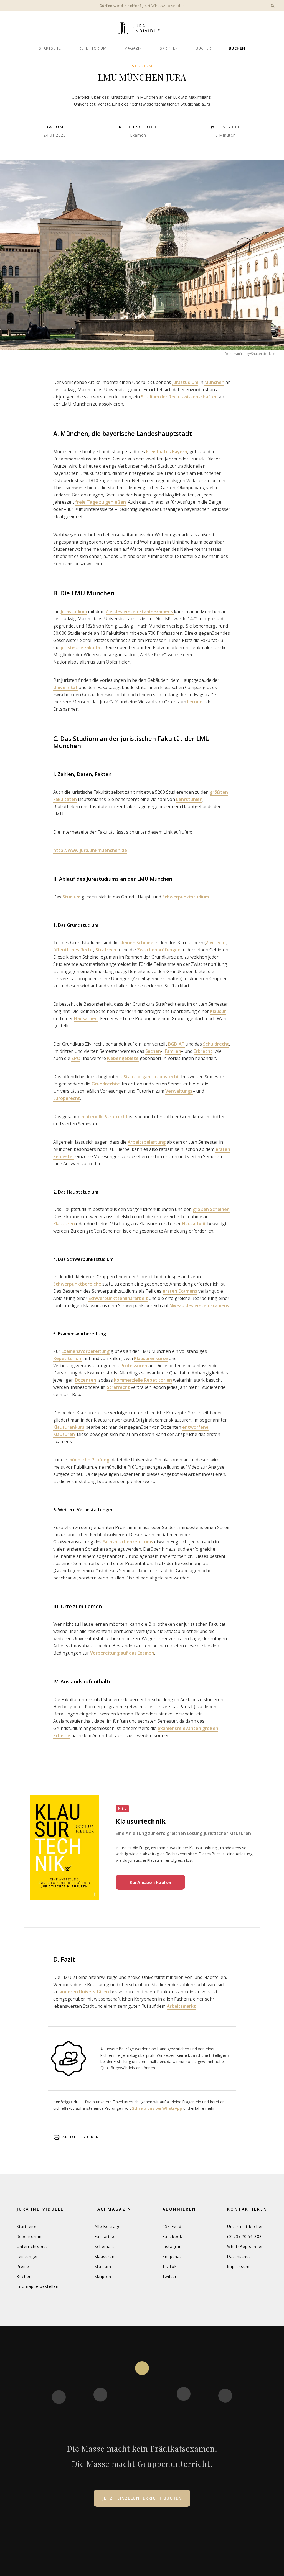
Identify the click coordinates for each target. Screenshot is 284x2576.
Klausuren (64, 1224)
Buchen (237, 48)
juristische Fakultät (81, 647)
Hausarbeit (86, 1018)
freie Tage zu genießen (101, 502)
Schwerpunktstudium (186, 897)
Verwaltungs (179, 1091)
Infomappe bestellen (38, 2286)
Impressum (238, 2266)
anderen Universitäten (84, 1992)
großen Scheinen (211, 1209)
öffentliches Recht (73, 950)
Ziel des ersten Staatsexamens (140, 611)
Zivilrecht (216, 943)
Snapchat (172, 2256)
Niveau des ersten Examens (199, 1305)
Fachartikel (106, 2236)
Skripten (169, 48)
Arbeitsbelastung (147, 1142)
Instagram (173, 2246)
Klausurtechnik (141, 1821)
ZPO (76, 1058)
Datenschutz (240, 2256)
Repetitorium (93, 48)
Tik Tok (170, 2266)
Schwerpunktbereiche (77, 1284)
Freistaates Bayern (167, 452)
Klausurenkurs (69, 1427)
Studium (142, 66)
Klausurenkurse (151, 1358)
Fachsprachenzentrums (128, 1542)
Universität (65, 687)
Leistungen (28, 2256)
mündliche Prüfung (89, 1460)
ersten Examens (180, 1291)
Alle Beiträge (108, 2227)
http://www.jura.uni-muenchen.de (90, 850)
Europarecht (67, 1098)
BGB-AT (176, 1044)
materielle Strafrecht (105, 1117)
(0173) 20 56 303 (244, 2236)
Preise (23, 2266)
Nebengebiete (123, 1058)
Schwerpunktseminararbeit (118, 1298)
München (214, 382)
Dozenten (86, 1380)
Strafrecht (107, 950)
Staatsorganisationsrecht (151, 1077)
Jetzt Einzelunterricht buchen (142, 2498)
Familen (173, 1051)
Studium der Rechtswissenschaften (179, 397)
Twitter (170, 2276)
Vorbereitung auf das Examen (122, 1653)
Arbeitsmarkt (181, 2006)
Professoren (134, 1366)
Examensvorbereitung (86, 1351)
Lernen (195, 702)
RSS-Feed (172, 2227)
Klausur (218, 1011)
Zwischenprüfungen (159, 950)
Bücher (203, 48)
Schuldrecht (216, 1044)
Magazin (133, 48)
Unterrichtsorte (32, 2246)
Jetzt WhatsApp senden (164, 6)
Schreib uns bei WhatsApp (157, 2108)
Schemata (105, 2246)
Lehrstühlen (189, 799)
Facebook (172, 2236)
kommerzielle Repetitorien (143, 1380)
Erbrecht (203, 1051)
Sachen (153, 1051)
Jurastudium (185, 382)
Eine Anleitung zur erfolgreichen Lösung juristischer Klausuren (183, 1833)
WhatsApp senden (245, 2246)
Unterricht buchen (245, 2227)
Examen (138, 135)
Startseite (50, 48)
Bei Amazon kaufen (150, 1882)
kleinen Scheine (136, 943)
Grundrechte (106, 1084)
